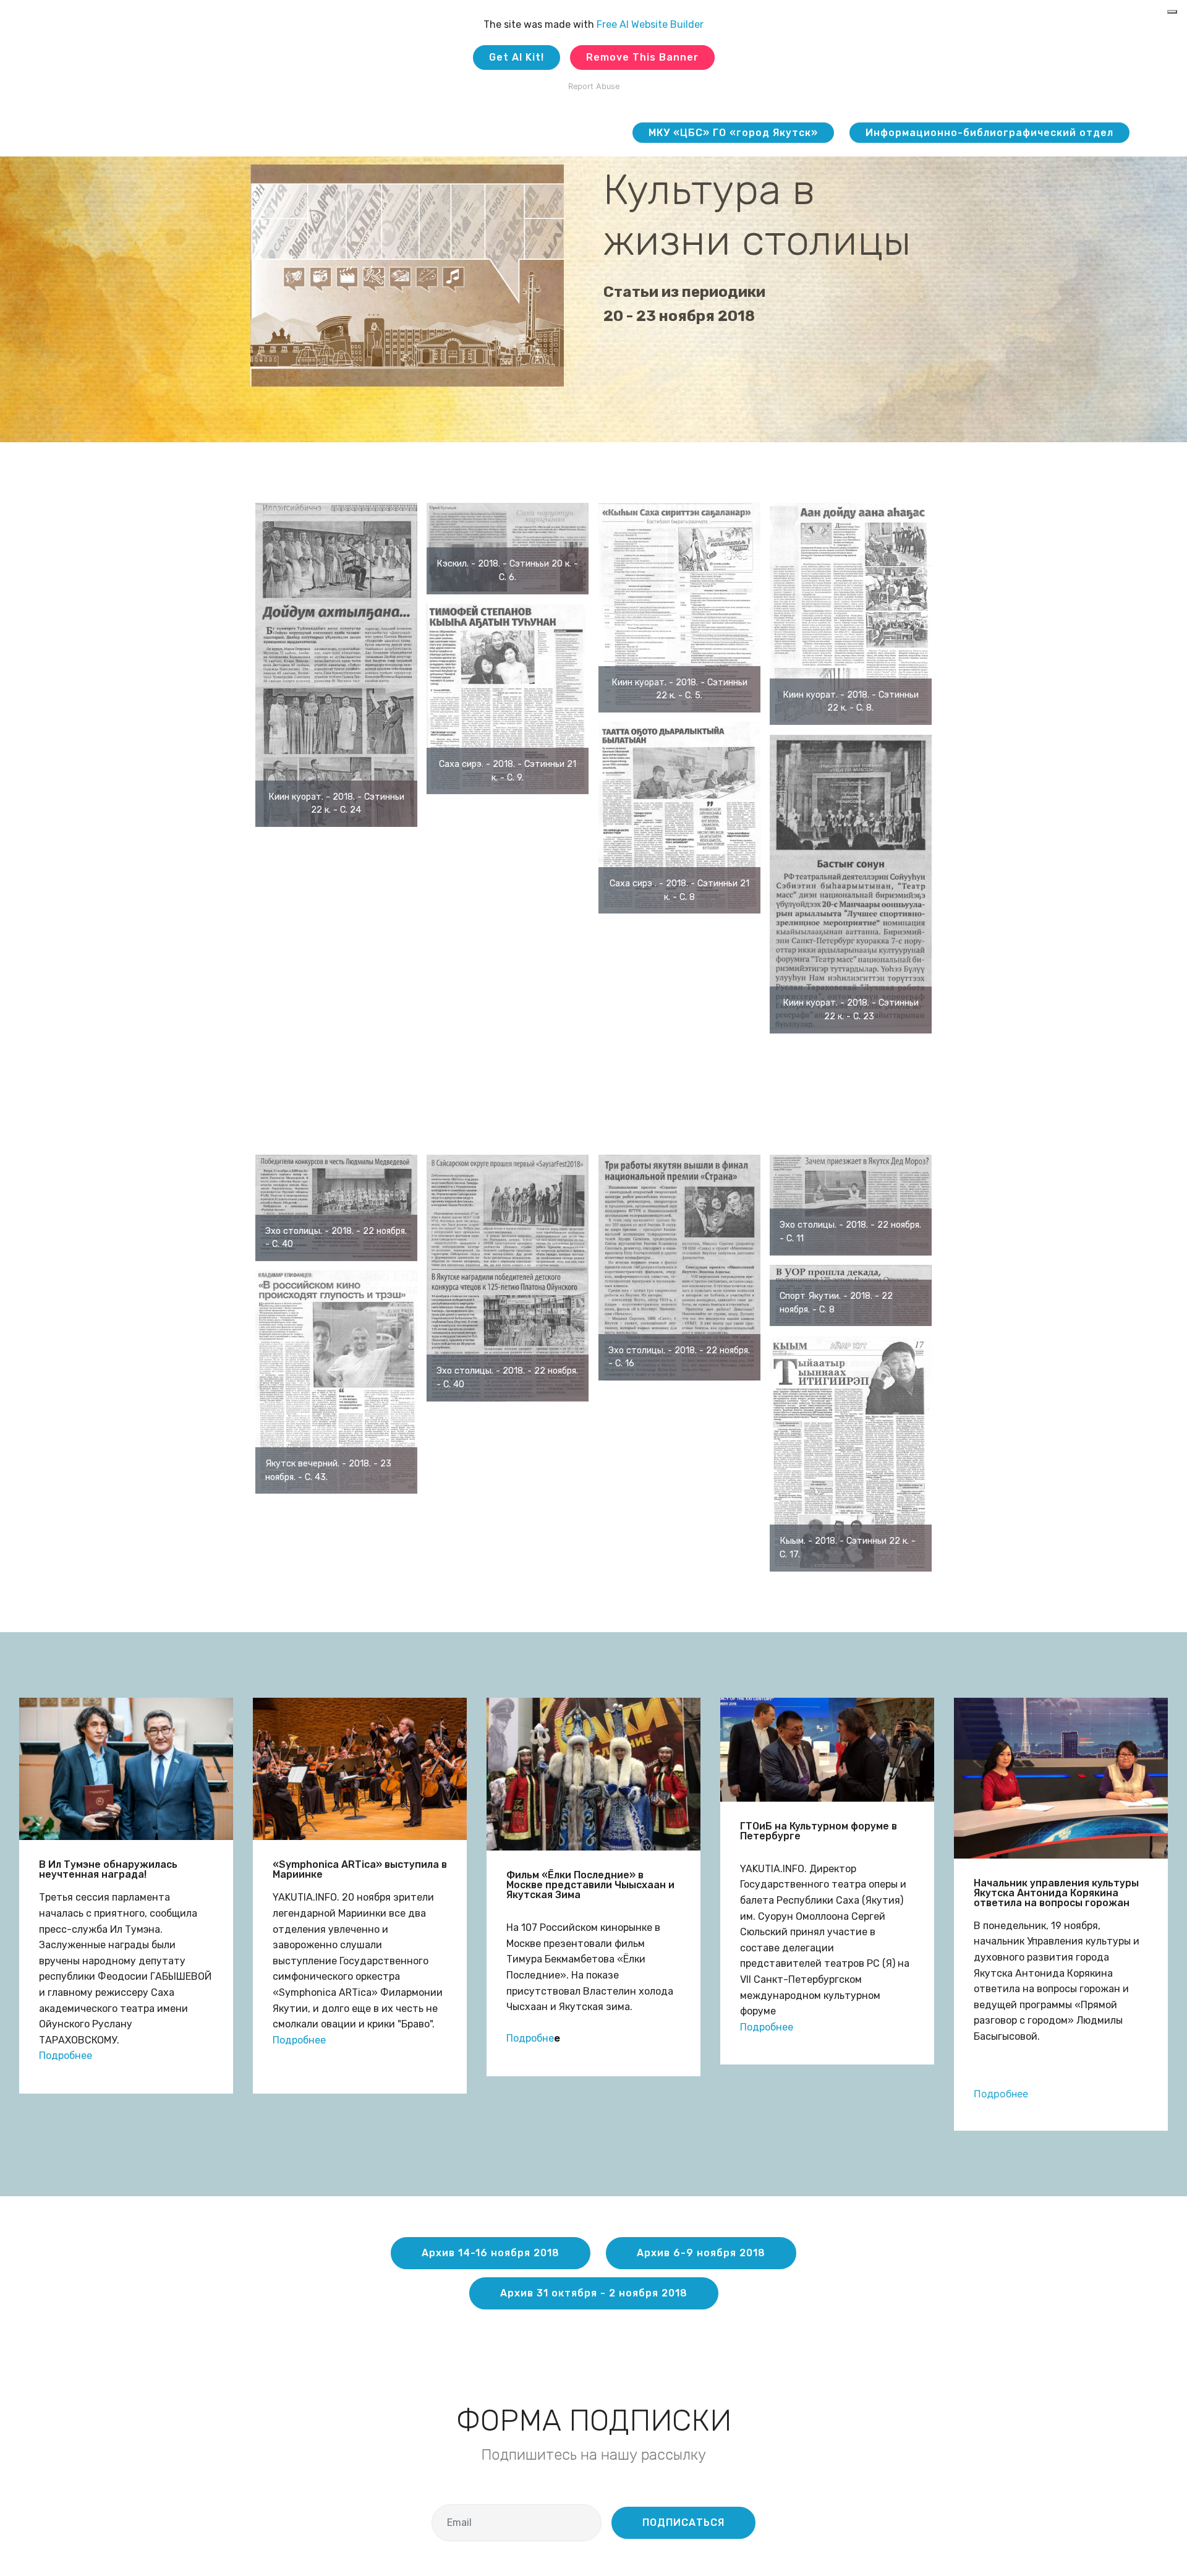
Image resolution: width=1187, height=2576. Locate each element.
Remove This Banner (642, 57)
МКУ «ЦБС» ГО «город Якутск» (733, 133)
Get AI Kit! (517, 57)
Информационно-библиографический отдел (989, 133)
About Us (595, 133)
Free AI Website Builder (650, 24)
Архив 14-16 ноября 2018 (491, 2253)
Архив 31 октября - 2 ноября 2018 (594, 2293)
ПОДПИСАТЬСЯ (683, 2523)
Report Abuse (594, 86)
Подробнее (66, 2056)
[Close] (1172, 12)
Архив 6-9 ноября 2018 (701, 2253)
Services (516, 133)
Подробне (530, 2038)
